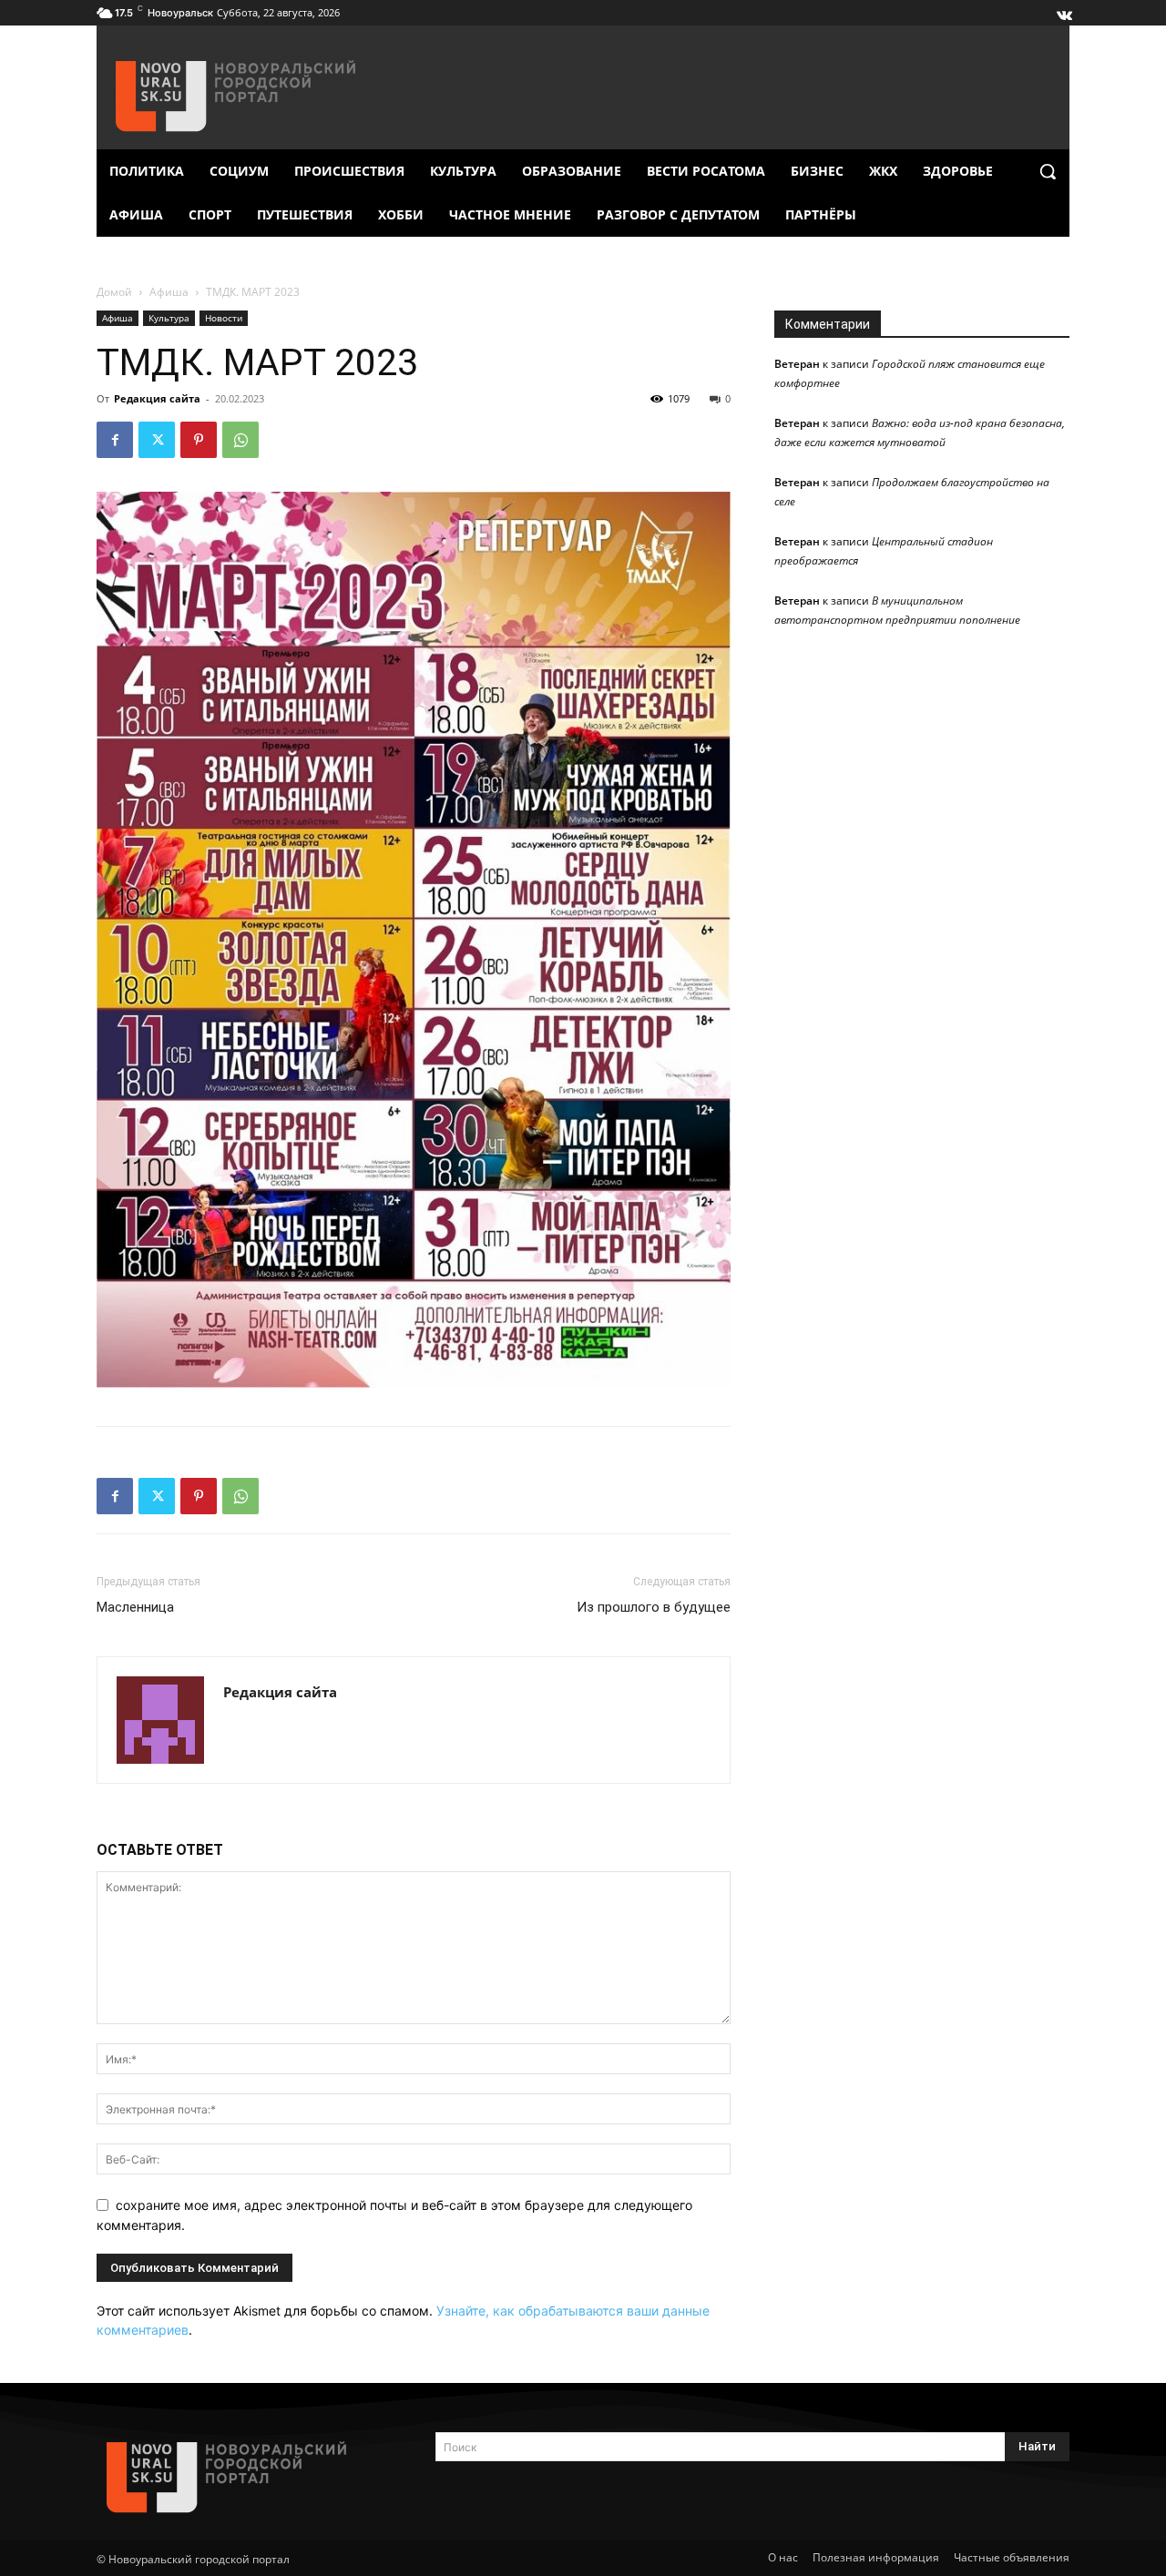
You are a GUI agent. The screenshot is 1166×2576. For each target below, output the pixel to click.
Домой (114, 292)
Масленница (135, 1607)
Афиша (169, 292)
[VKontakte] (1063, 11)
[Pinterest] (199, 440)
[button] (1048, 171)
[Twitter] (157, 440)
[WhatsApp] (240, 440)
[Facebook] (115, 440)
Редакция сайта (157, 398)
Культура (169, 318)
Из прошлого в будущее (654, 1607)
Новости (224, 318)
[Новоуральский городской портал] (244, 2477)
